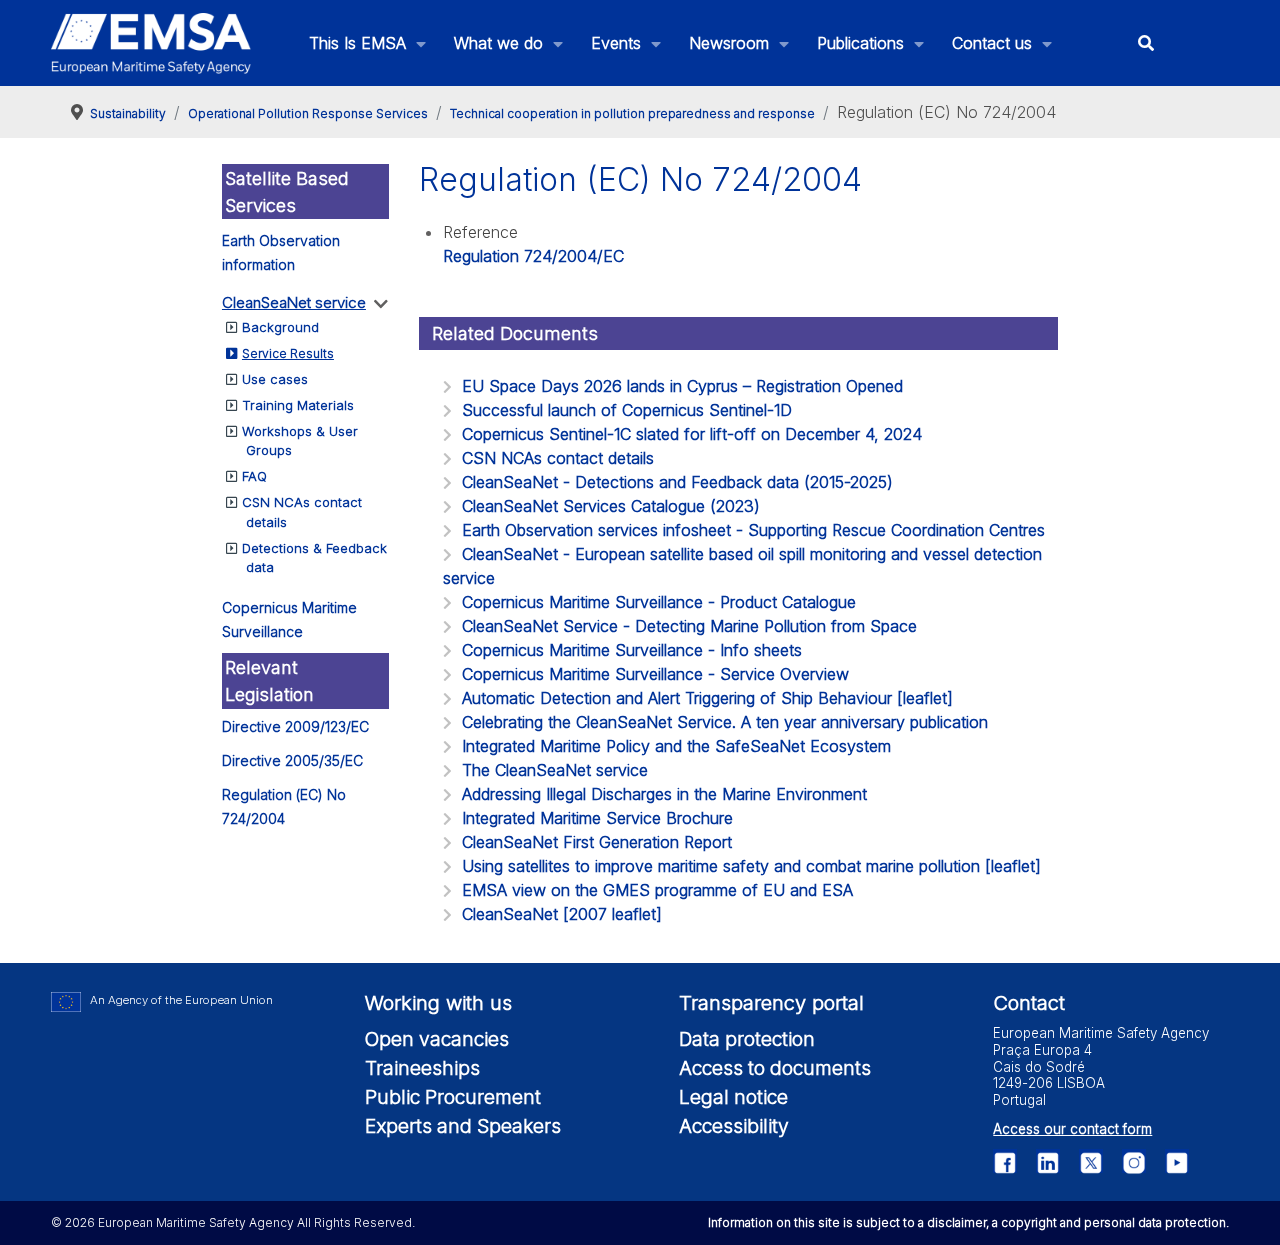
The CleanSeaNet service (555, 770)
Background (280, 327)
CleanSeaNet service (294, 302)
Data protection (747, 1039)
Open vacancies (437, 1039)
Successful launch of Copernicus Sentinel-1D (627, 410)
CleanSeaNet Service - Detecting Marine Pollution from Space (689, 626)
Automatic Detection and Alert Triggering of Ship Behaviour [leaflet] (707, 698)
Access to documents (775, 1068)
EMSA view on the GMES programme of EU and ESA (657, 890)
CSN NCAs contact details (558, 458)
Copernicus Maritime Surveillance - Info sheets (632, 650)
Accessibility (734, 1126)
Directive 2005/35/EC (292, 760)
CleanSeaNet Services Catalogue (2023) (611, 506)
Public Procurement (453, 1097)
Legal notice (733, 1097)
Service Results (288, 353)
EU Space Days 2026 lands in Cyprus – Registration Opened (682, 386)
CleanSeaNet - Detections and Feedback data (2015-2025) (677, 482)
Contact (1029, 1003)
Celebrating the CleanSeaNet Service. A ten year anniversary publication (725, 722)
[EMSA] (151, 43)
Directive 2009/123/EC (295, 726)
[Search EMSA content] (1146, 43)
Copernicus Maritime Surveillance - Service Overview (655, 674)
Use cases (275, 379)
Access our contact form (1072, 1129)
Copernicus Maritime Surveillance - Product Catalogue (659, 602)
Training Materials (298, 405)
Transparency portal (771, 1003)
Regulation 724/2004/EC (533, 256)
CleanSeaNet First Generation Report (597, 842)
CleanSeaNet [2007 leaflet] (562, 914)
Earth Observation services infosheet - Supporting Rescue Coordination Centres (753, 530)
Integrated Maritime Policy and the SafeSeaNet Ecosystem (676, 746)
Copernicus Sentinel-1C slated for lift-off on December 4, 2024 (692, 434)
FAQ (254, 476)
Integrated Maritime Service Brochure (597, 818)
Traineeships (422, 1068)
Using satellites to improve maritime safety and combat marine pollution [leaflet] (751, 866)
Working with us (438, 1003)
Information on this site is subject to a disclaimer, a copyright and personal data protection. (968, 1222)
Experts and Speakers (463, 1126)
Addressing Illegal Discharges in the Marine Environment (664, 794)
